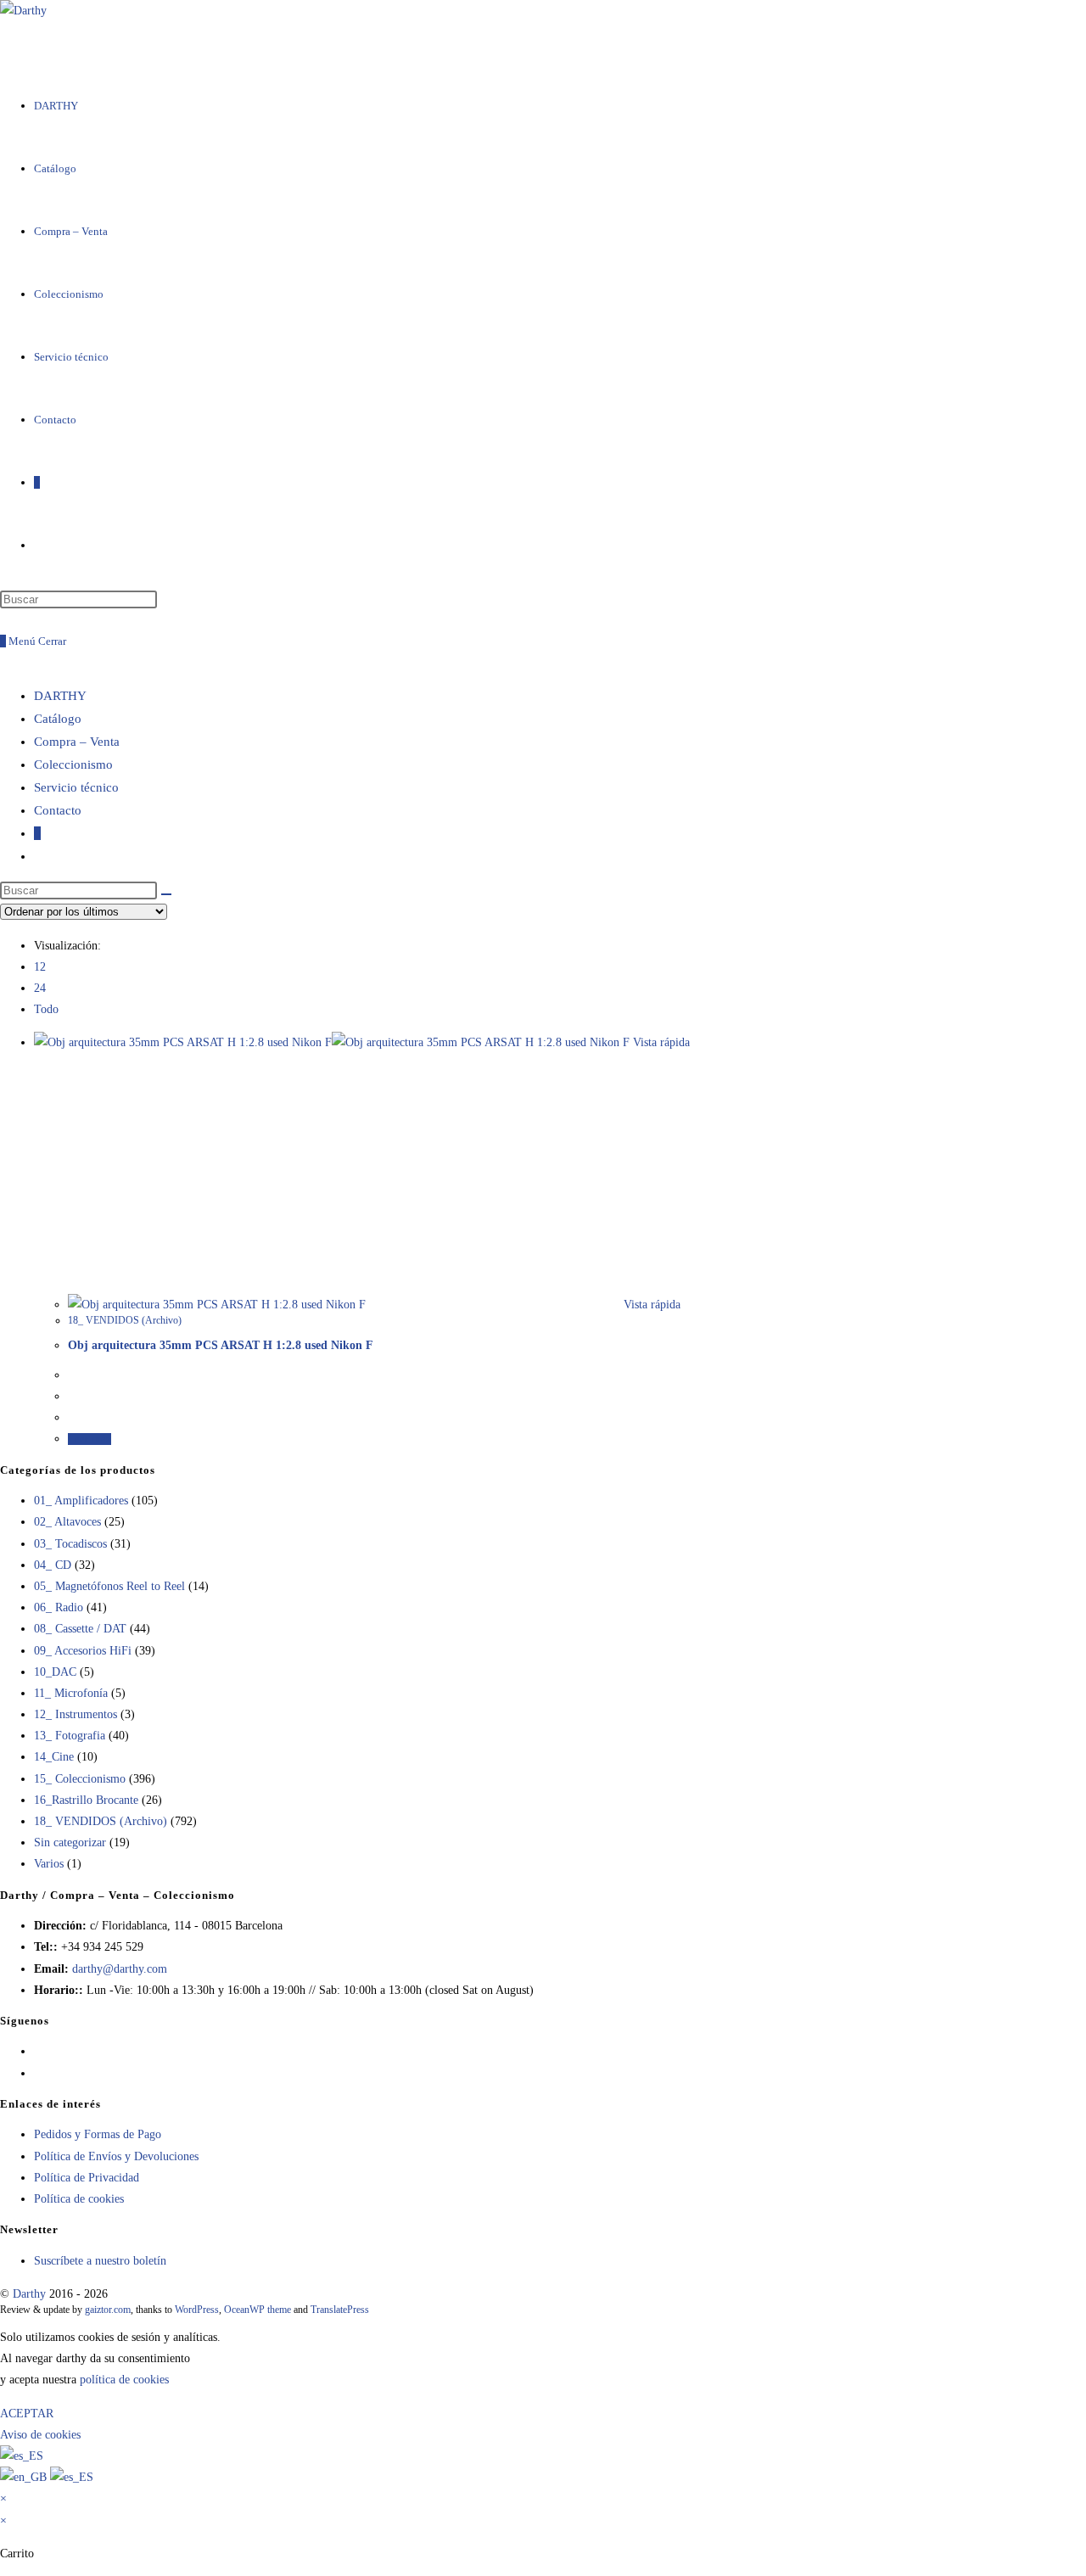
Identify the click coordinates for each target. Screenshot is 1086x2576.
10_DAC (55, 1672)
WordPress (197, 2310)
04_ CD (53, 1565)
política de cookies (124, 2380)
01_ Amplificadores (81, 1501)
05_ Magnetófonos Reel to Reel (109, 1586)
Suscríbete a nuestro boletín (100, 2261)
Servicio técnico (76, 787)
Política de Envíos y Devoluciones (116, 2156)
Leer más (90, 1439)
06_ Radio (59, 1607)
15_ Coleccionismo (80, 1779)
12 (40, 967)
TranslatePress (340, 2310)
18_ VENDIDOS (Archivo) (125, 1320)
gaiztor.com (108, 2310)
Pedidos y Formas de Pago (98, 2134)
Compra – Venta (77, 742)
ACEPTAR (27, 2414)
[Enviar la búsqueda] (166, 894)
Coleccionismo (73, 764)
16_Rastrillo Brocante (86, 1800)
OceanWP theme (258, 2310)
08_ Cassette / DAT (80, 1629)
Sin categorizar (70, 1842)
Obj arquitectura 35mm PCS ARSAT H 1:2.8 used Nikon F (221, 1345)
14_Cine (54, 1757)
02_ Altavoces (67, 1522)
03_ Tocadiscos (70, 1544)
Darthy (29, 2294)
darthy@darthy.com (120, 1969)
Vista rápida (660, 1042)
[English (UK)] (25, 2477)
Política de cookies (79, 2199)
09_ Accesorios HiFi (83, 1651)
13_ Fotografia (70, 1736)
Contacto (58, 810)
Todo (46, 1009)
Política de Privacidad (87, 2178)
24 (40, 988)
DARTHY (60, 696)
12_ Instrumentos (76, 1714)
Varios (49, 1864)
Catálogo (58, 719)
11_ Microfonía (71, 1693)
